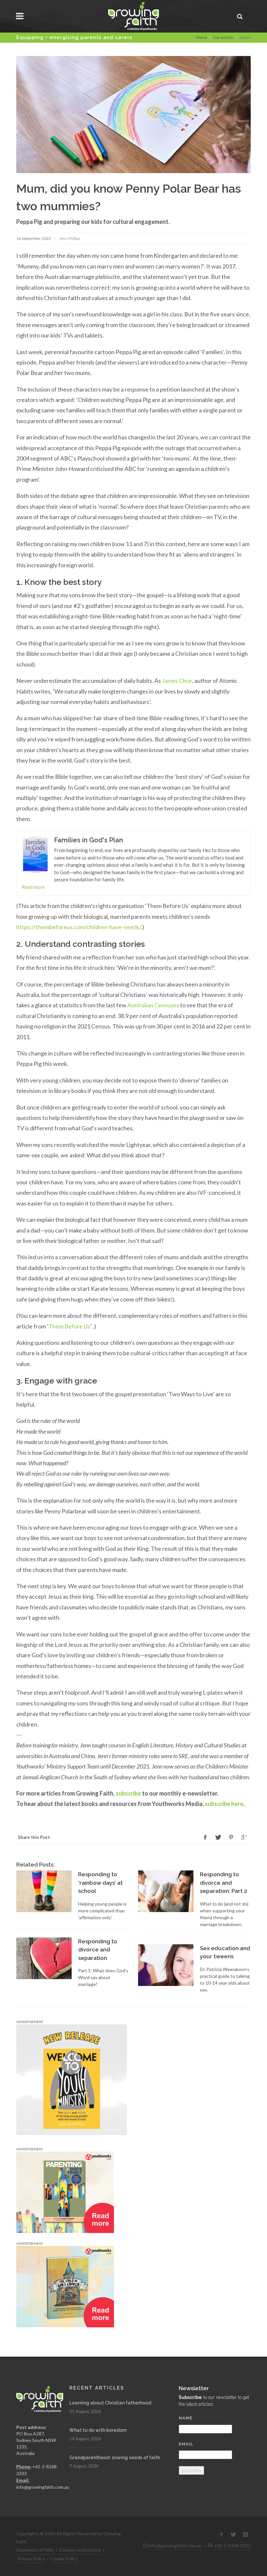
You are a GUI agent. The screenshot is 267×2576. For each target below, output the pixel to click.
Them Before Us (69, 1326)
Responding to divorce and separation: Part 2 (224, 1883)
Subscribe (191, 2470)
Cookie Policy (64, 2559)
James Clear (177, 681)
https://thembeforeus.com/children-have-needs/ (79, 927)
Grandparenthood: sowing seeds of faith (115, 2458)
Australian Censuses (153, 1005)
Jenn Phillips (70, 238)
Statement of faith (35, 2550)
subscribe (128, 1793)
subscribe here (224, 1804)
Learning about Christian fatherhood (110, 2403)
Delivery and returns (80, 2550)
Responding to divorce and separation (98, 1950)
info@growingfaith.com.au (43, 2487)
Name (186, 2418)
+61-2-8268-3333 (232, 2546)
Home (202, 37)
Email (186, 2444)
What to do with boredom (98, 2430)
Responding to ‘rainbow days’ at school (100, 1883)
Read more (33, 887)
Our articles (223, 37)
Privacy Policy (31, 2559)
